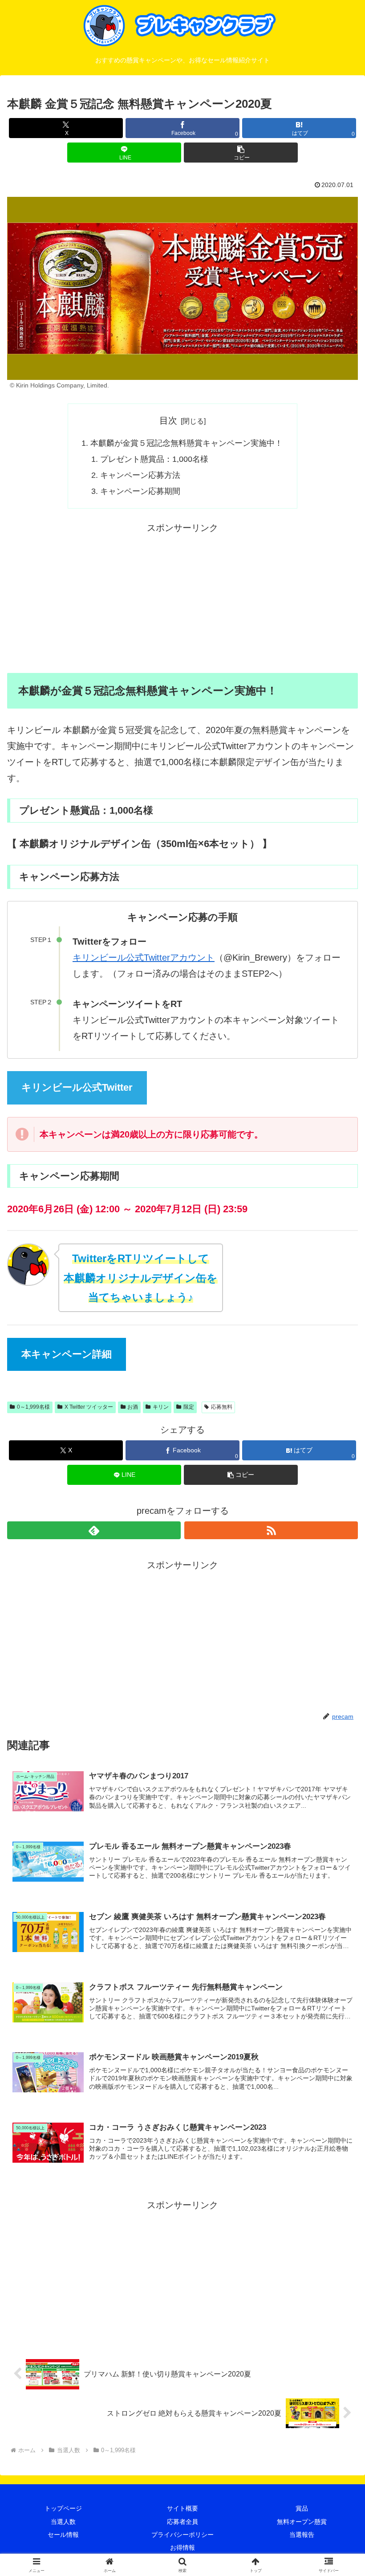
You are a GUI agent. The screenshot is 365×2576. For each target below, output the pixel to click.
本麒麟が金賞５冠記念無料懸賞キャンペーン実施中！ (187, 443)
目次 (168, 420)
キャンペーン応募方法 (140, 475)
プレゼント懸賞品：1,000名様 (154, 459)
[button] (241, 153)
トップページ (63, 2508)
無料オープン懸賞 (302, 2522)
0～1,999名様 (33, 1407)
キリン (161, 1407)
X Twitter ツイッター (89, 1407)
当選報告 (302, 2535)
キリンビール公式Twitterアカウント (144, 958)
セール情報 (63, 2535)
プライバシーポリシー (182, 2535)
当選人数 (63, 2522)
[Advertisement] (182, 598)
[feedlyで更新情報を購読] (94, 1530)
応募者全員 (182, 2522)
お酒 (133, 1407)
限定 (189, 1407)
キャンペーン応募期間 (140, 491)
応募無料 (222, 1407)
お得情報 (182, 2547)
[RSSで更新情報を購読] (271, 1530)
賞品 (302, 2508)
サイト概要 (182, 2508)
